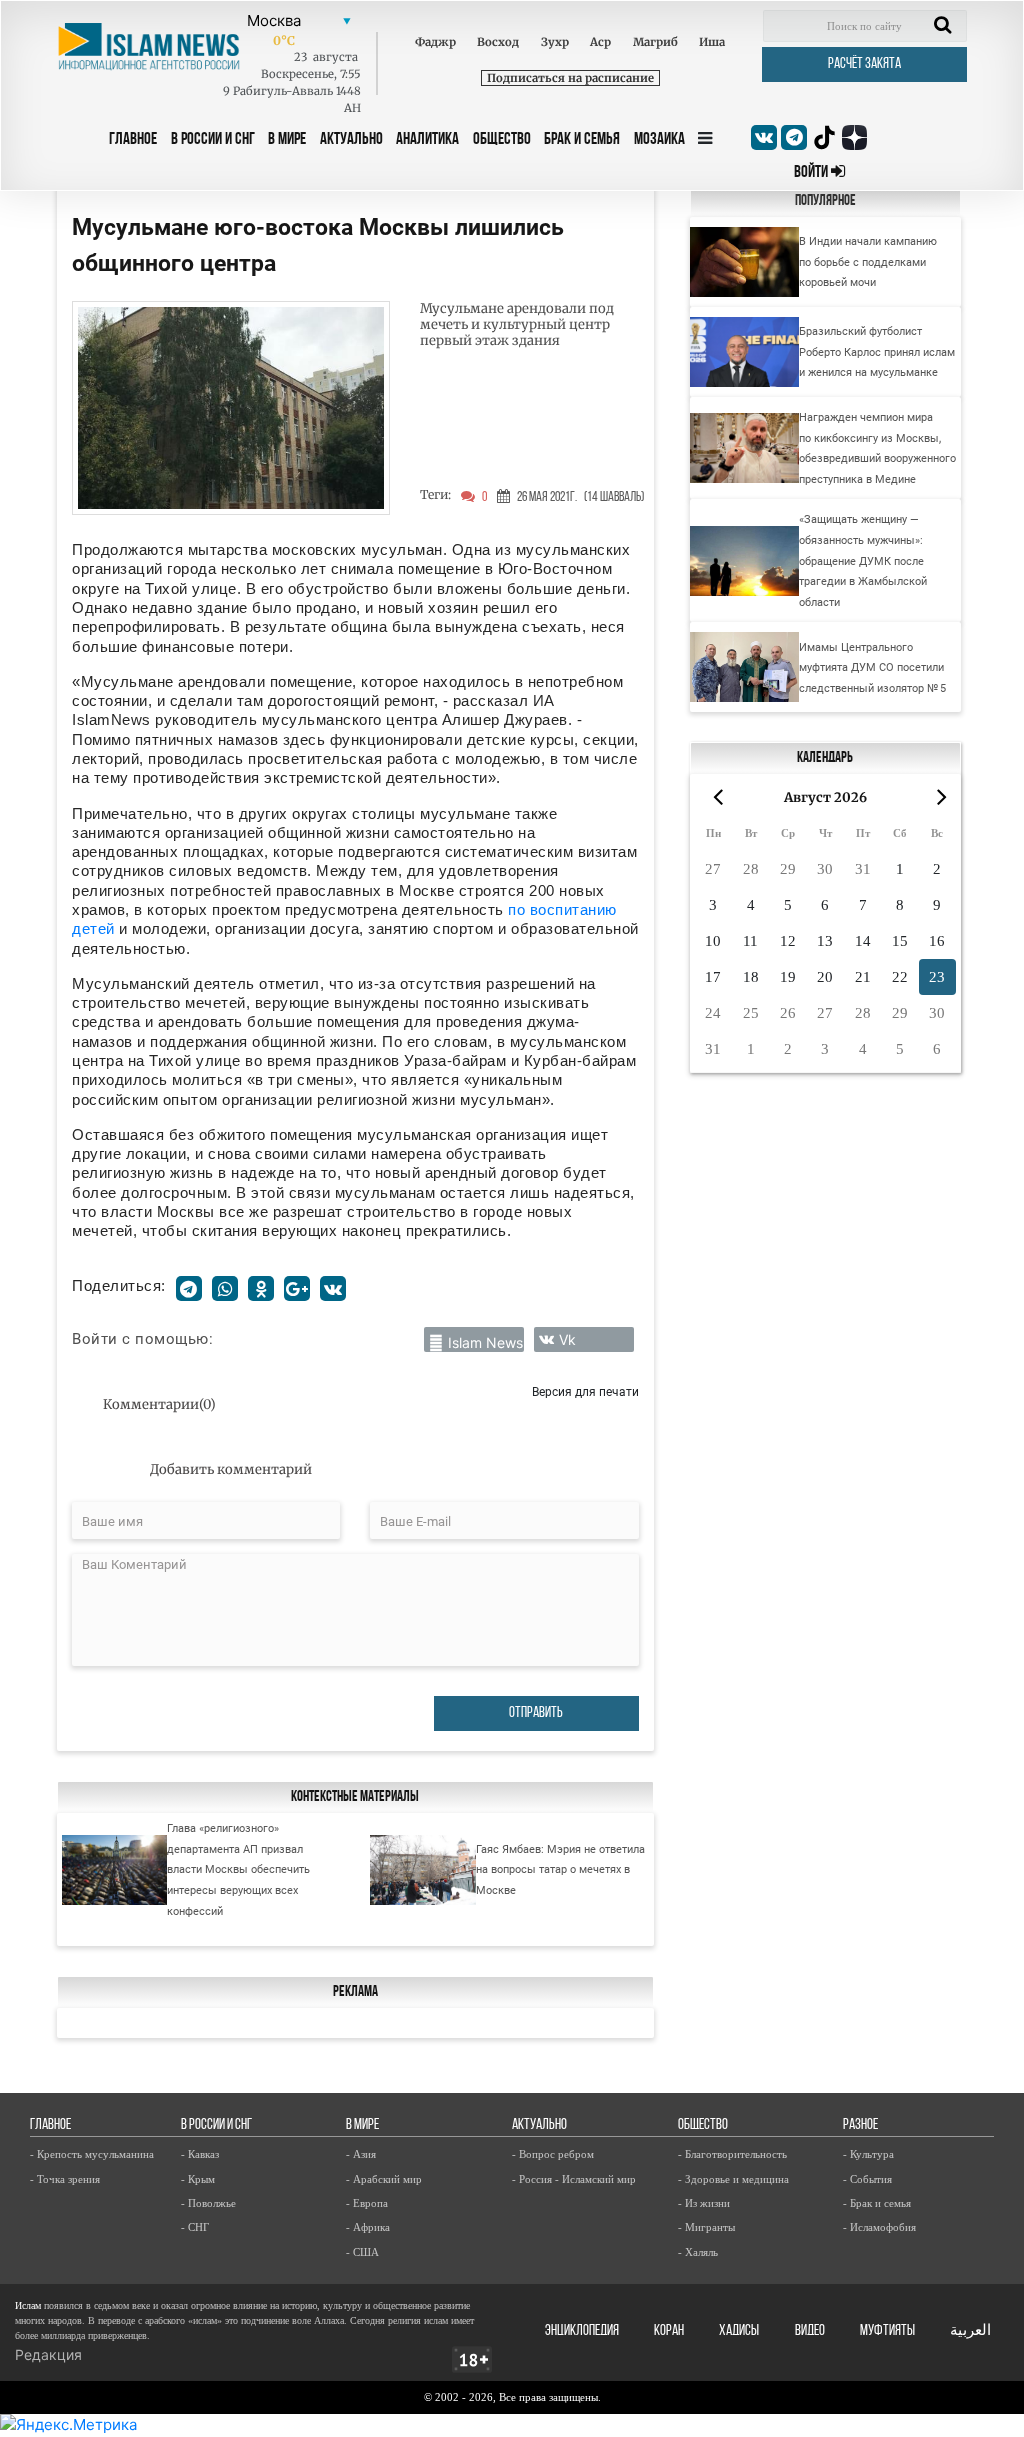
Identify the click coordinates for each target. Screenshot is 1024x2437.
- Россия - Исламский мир (574, 2179)
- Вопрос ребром (553, 2154)
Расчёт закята (864, 64)
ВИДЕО (810, 2331)
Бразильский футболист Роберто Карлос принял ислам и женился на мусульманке (877, 351)
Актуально (351, 139)
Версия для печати (585, 1391)
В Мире (287, 139)
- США (362, 2252)
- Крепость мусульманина (92, 2154)
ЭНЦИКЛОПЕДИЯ (582, 2331)
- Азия (361, 2154)
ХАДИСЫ (739, 2331)
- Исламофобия (879, 2227)
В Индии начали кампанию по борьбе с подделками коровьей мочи (868, 261)
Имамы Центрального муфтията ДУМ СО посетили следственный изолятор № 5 (872, 667)
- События (867, 2179)
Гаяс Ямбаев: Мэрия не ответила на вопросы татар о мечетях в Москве (560, 1869)
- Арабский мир (384, 2179)
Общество (502, 139)
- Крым (198, 2179)
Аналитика (427, 139)
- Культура (868, 2154)
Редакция (48, 2354)
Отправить (536, 1713)
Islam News (485, 1342)
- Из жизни (704, 2203)
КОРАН (669, 2331)
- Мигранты (706, 2227)
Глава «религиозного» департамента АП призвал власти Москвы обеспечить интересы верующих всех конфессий (238, 1869)
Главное (133, 139)
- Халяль (698, 2252)
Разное (860, 2125)
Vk (567, 1339)
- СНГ (195, 2227)
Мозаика (659, 139)
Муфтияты (887, 2331)
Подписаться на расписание (570, 78)
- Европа (367, 2203)
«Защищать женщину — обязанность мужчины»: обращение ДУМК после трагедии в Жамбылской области (863, 560)
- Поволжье (208, 2203)
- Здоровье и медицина (733, 2179)
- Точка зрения (65, 2179)
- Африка (368, 2227)
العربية (970, 2331)
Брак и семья (582, 139)
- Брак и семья (877, 2203)
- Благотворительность (732, 2154)
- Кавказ (200, 2154)
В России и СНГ (213, 139)
